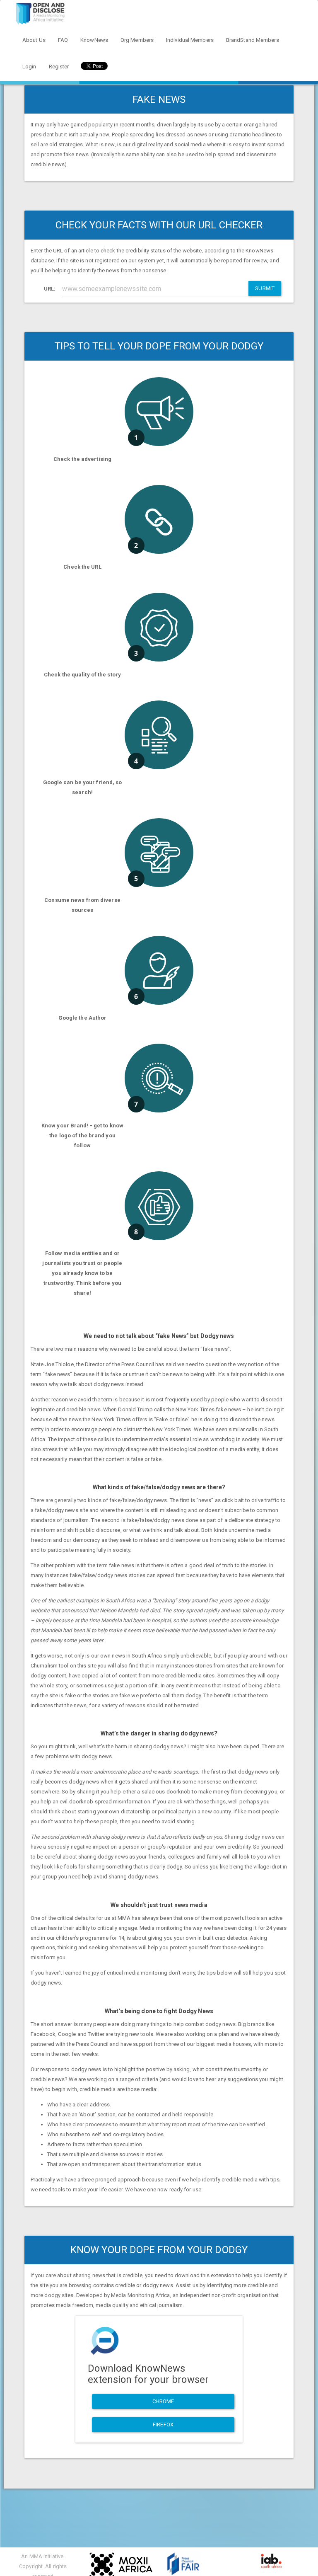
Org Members (137, 40)
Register (59, 67)
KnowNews (94, 40)
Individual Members (190, 40)
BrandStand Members (253, 40)
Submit (265, 288)
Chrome (163, 2401)
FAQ (63, 40)
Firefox (163, 2425)
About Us (34, 40)
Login (29, 67)
